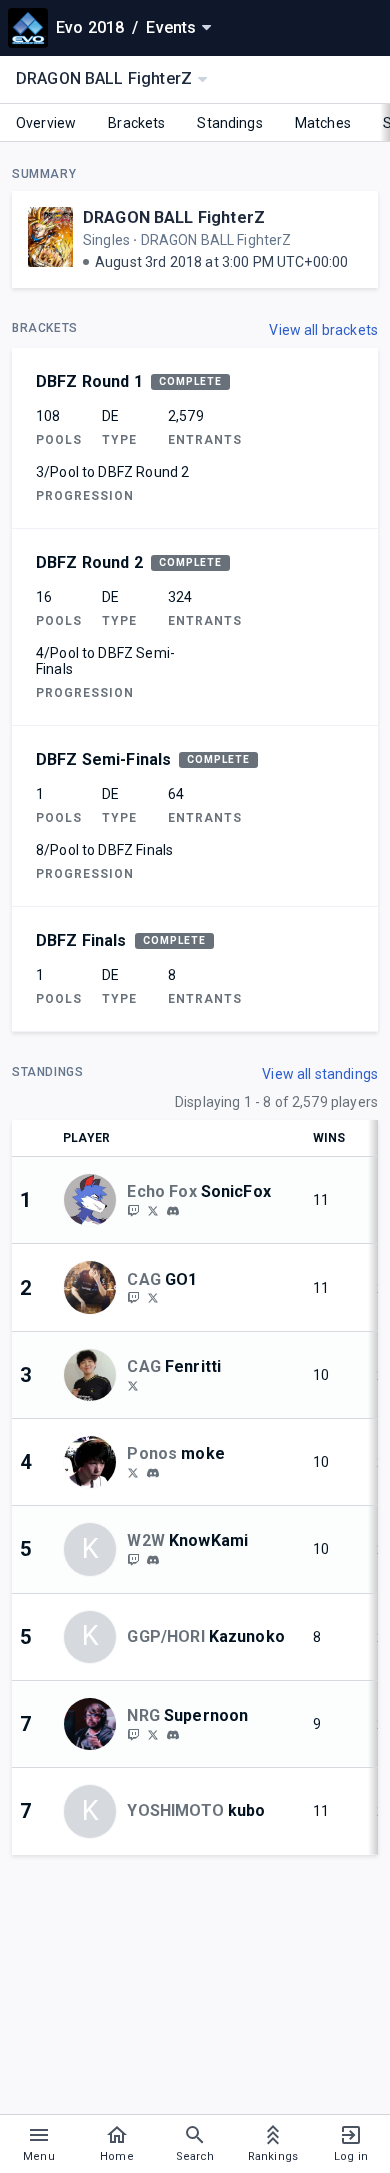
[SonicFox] (133, 1210)
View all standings (320, 1074)
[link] (173, 1210)
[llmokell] (153, 1473)
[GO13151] (153, 1298)
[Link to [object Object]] (95, 1200)
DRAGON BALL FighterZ (174, 217)
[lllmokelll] (133, 1472)
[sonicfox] (173, 1211)
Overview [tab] (46, 123)
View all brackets (323, 330)
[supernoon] (133, 1734)
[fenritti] (133, 1385)
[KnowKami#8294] (153, 1560)
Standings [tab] (229, 123)
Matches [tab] (323, 123)
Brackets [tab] (136, 123)
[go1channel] (133, 1298)
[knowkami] (133, 1559)
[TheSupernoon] (153, 1734)
